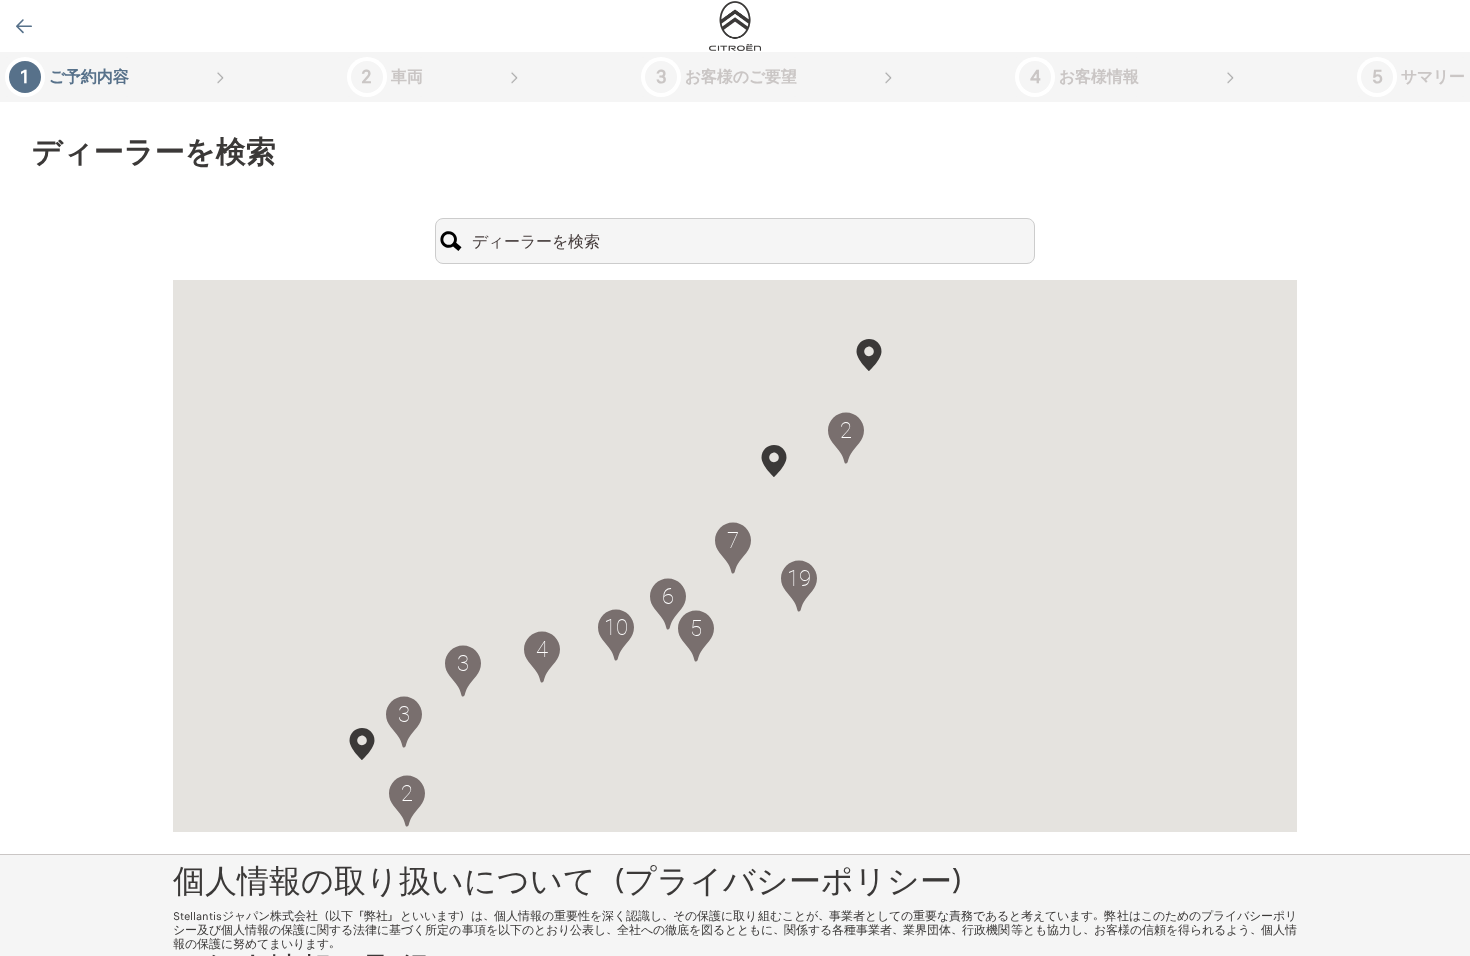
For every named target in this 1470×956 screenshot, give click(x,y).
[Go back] (24, 26)
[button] (774, 461)
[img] (734, 26)
